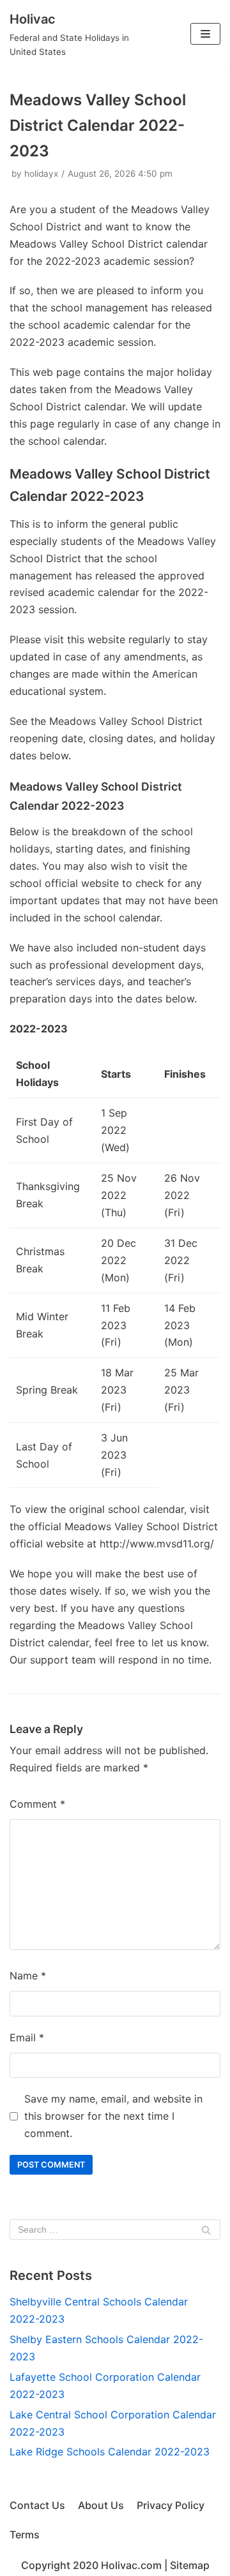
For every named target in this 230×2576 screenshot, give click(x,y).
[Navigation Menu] (205, 34)
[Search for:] (115, 2230)
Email (27, 2037)
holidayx (41, 174)
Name (28, 1976)
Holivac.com (131, 2565)
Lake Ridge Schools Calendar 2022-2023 (110, 2452)
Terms (25, 2535)
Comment (37, 1804)
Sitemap (190, 2565)
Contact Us (37, 2505)
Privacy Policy (171, 2505)
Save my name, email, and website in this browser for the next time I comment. (113, 2116)
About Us (101, 2505)
